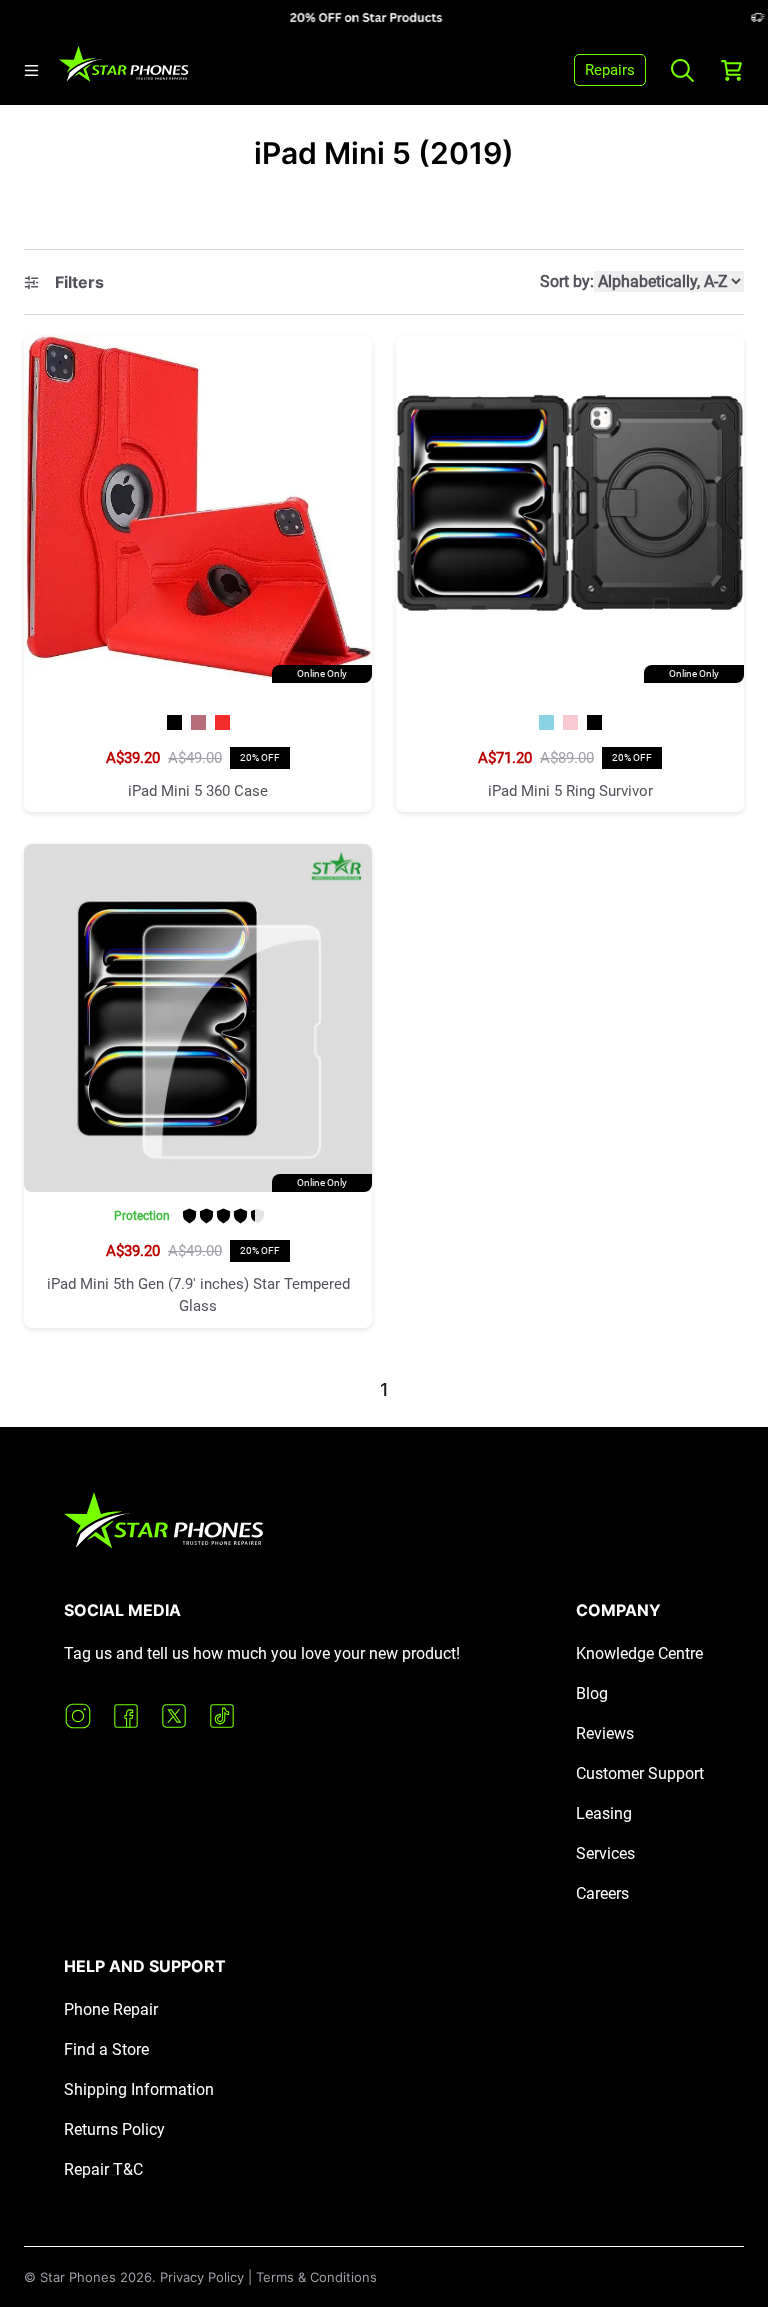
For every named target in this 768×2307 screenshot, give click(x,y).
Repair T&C (103, 2169)
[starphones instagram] (78, 1716)
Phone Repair (111, 2009)
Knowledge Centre (639, 1653)
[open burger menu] (31, 70)
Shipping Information (139, 2089)
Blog (592, 1693)
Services (605, 1853)
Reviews (605, 1733)
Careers (602, 1893)
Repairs (610, 70)
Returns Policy (114, 2129)
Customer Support (640, 1773)
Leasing (604, 1813)
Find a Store (106, 2049)
